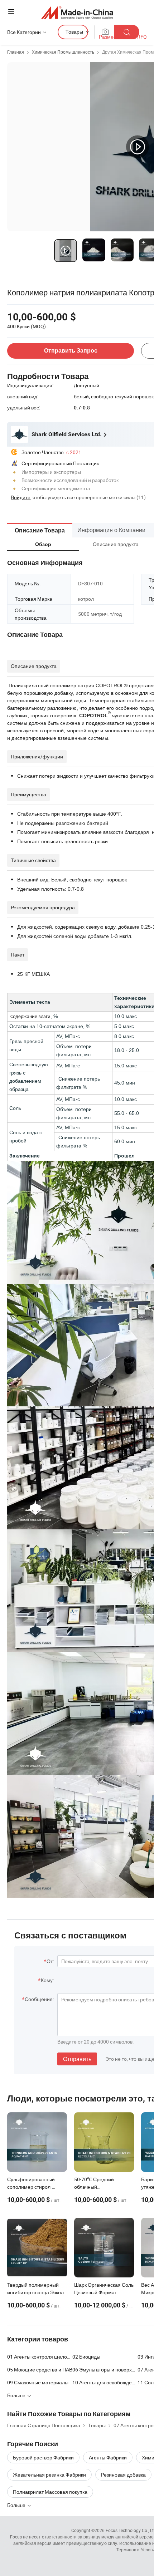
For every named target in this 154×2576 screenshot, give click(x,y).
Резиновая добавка (123, 2475)
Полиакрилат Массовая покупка (50, 2492)
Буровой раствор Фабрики (43, 2457)
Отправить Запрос (71, 351)
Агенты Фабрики (108, 2457)
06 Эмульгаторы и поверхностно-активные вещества (105, 2369)
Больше (17, 2505)
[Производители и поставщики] (77, 12)
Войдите (21, 497)
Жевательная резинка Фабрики (49, 2475)
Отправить (77, 2059)
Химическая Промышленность (63, 52)
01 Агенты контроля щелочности (40, 2357)
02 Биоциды (86, 2357)
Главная (16, 52)
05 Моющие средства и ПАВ (40, 2369)
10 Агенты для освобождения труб (105, 2382)
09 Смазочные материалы (38, 2382)
